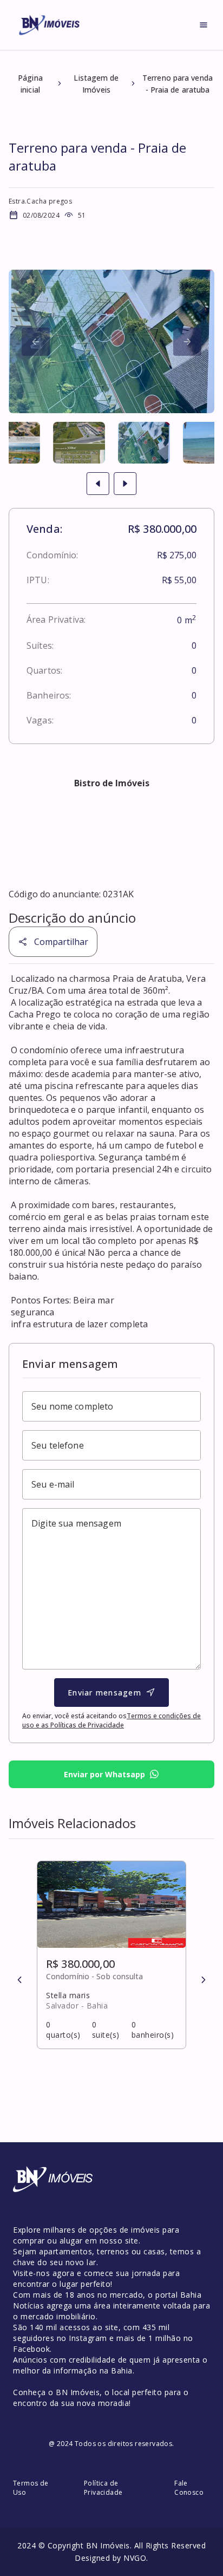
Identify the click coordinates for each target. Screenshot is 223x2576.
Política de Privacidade (103, 2488)
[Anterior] (19, 1980)
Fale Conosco (189, 2488)
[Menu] (204, 25)
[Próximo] (36, 342)
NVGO (135, 2558)
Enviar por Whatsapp (104, 1774)
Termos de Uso (31, 2488)
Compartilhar (61, 942)
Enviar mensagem (104, 1693)
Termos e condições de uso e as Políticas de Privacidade (111, 1720)
